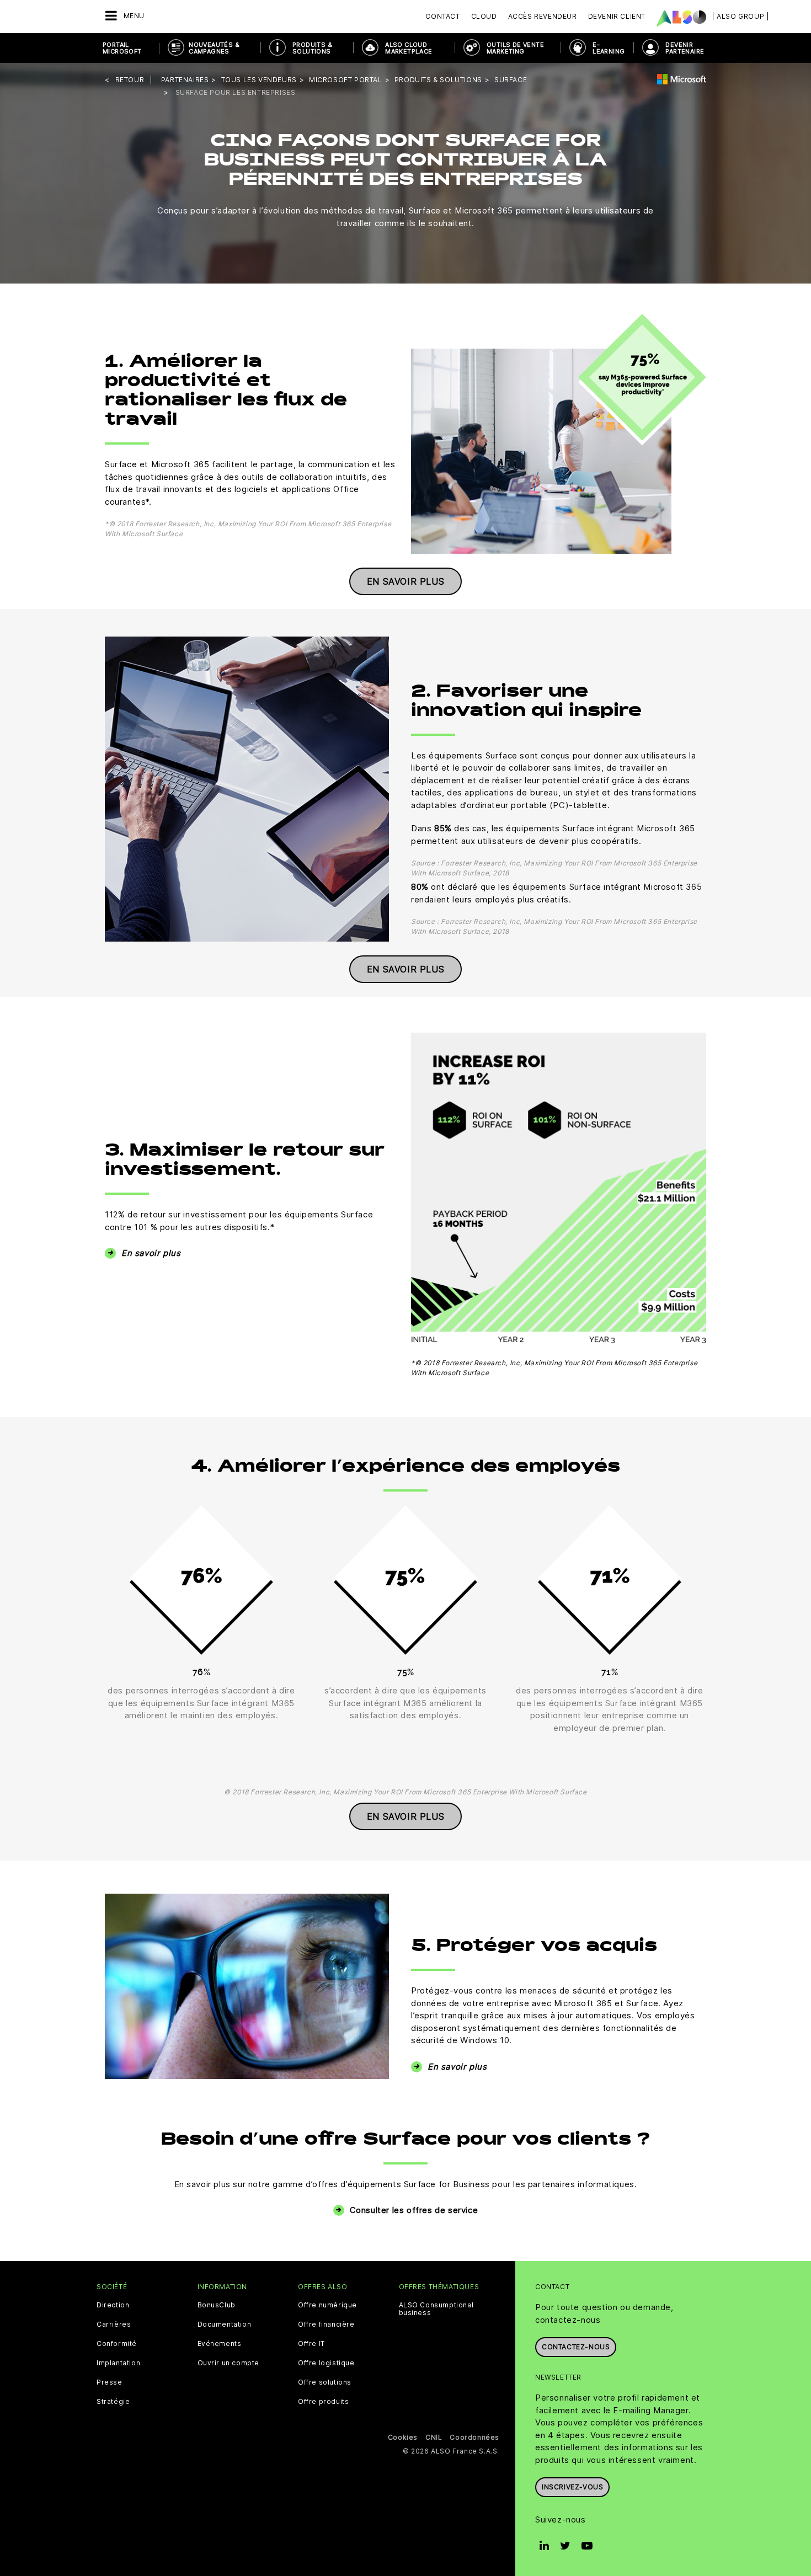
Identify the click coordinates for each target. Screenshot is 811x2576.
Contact (442, 16)
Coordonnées (474, 2437)
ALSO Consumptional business (436, 2309)
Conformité (117, 2344)
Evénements (220, 2344)
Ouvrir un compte (229, 2363)
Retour (130, 80)
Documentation (225, 2324)
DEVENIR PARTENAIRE (685, 48)
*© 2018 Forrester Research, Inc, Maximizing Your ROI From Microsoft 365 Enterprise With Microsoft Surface (554, 1368)
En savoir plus (405, 581)
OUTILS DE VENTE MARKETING (515, 48)
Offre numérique (327, 2305)
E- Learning (609, 48)
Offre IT (311, 2344)
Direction (113, 2305)
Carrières (114, 2324)
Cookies (403, 2437)
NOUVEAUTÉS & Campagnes (214, 48)
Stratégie (113, 2402)
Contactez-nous (576, 2347)
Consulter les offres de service (414, 2210)
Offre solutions (325, 2382)
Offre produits (323, 2402)
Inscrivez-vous (572, 2487)
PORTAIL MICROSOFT (122, 48)
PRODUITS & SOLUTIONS (312, 48)
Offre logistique (326, 2363)
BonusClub (217, 2305)
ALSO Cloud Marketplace (409, 48)
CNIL (434, 2437)
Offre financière (326, 2324)
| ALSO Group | (740, 16)
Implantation (118, 2363)
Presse (110, 2382)
